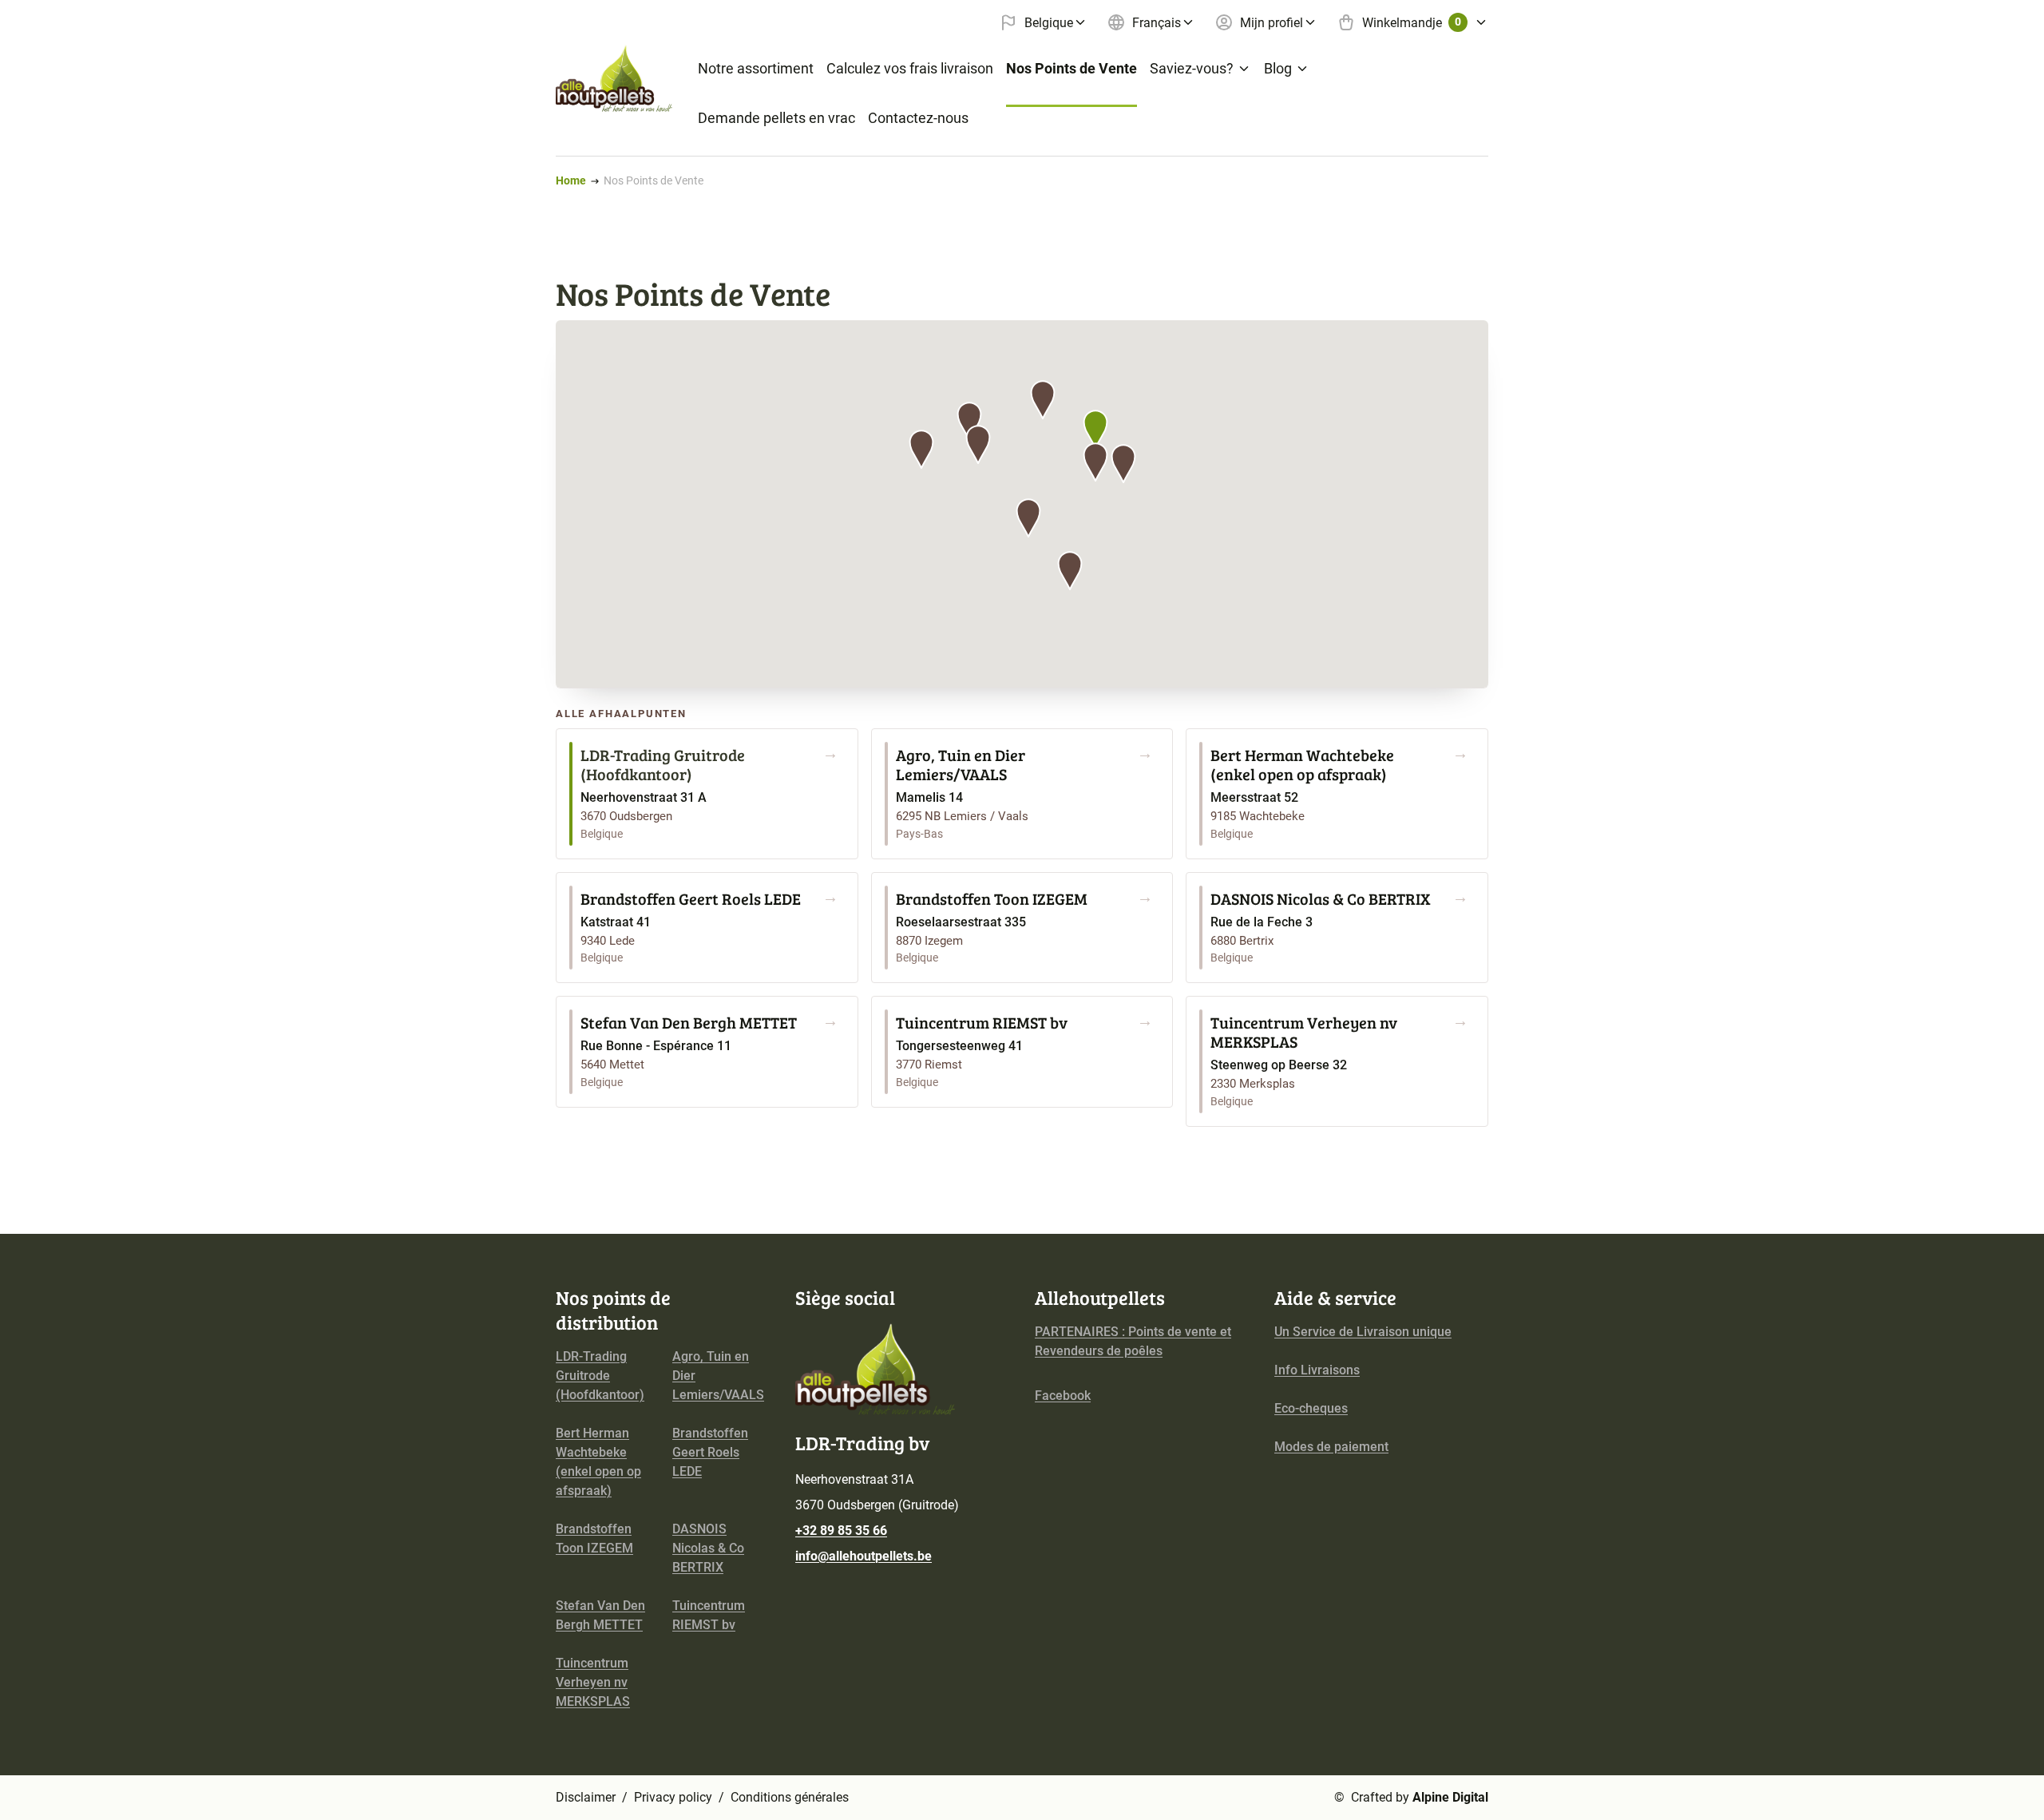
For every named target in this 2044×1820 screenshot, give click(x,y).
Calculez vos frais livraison (910, 68)
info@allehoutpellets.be (864, 1556)
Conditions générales (790, 1797)
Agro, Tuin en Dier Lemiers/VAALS (718, 1376)
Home (571, 180)
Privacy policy (673, 1797)
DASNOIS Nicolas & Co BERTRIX (708, 1548)
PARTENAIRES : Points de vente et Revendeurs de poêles (1133, 1341)
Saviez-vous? (1192, 68)
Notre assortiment (756, 68)
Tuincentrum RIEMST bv (709, 1615)
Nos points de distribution (613, 1310)
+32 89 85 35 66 (841, 1531)
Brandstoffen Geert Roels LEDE (710, 1452)
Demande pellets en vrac (776, 118)
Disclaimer (586, 1797)
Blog (1278, 68)
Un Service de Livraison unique (1363, 1332)
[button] (1095, 429)
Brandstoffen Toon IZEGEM (594, 1538)
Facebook (1063, 1396)
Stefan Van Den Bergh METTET (600, 1615)
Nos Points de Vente (1072, 68)
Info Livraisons (1317, 1370)
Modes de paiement (1331, 1447)
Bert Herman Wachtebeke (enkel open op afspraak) (598, 1462)
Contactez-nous (918, 118)
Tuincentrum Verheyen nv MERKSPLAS (593, 1682)
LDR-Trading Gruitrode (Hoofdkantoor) (600, 1376)
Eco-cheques (1311, 1408)
